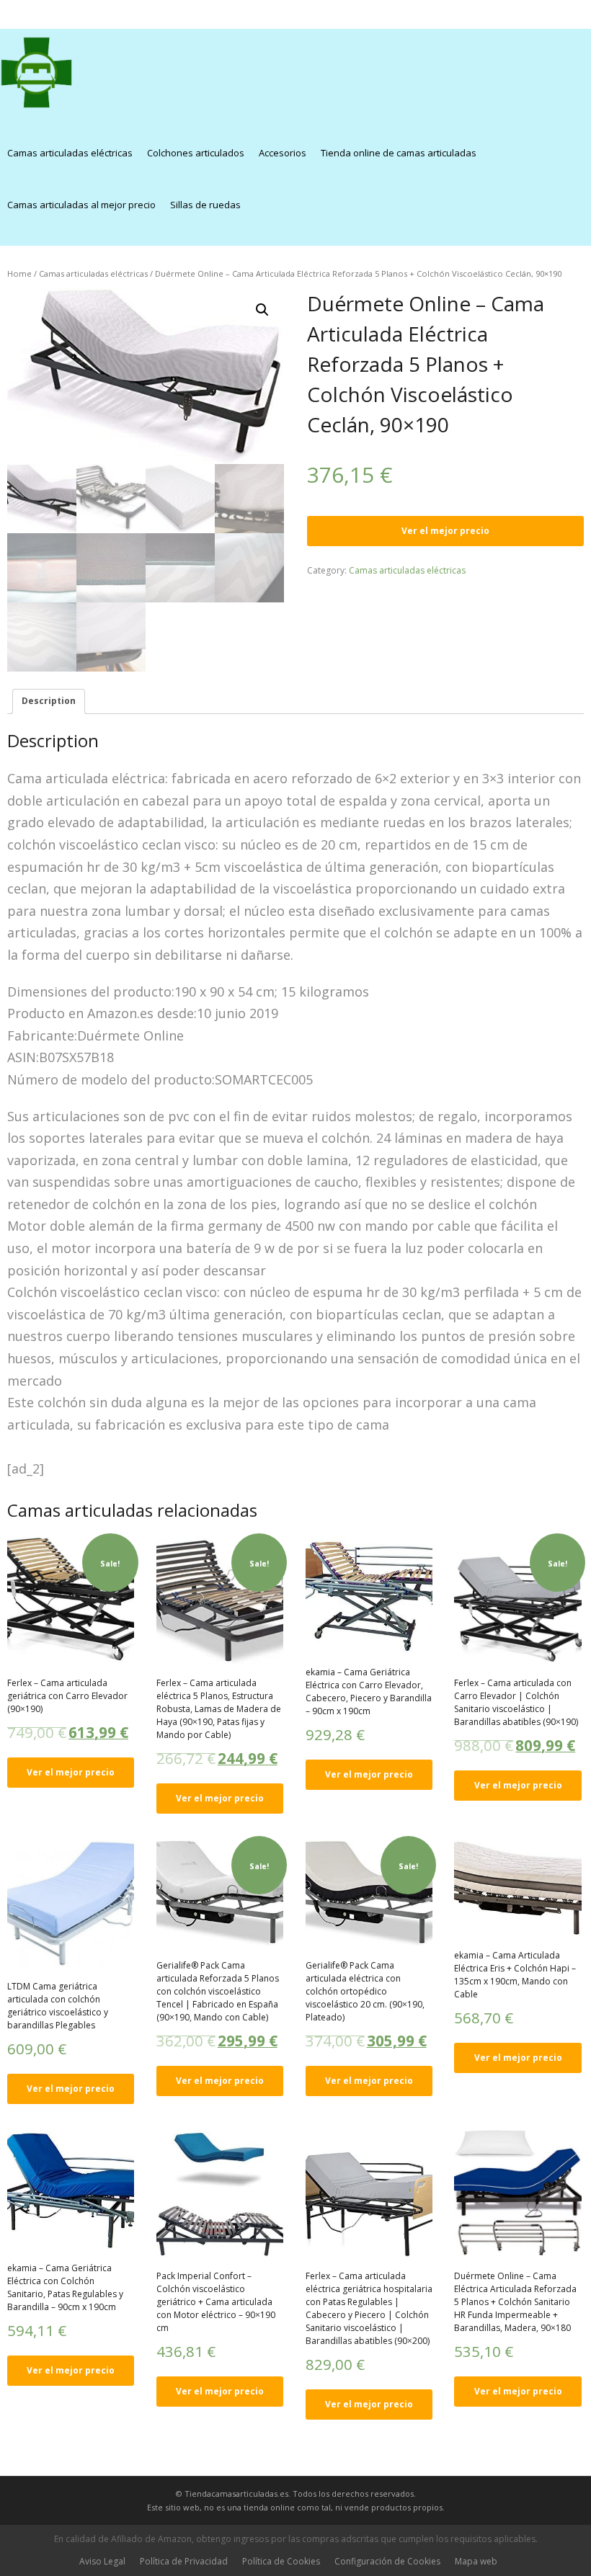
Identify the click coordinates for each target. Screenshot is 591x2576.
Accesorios (283, 153)
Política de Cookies (281, 2561)
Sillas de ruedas (205, 205)
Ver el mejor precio (445, 531)
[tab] (49, 701)
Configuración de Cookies (387, 2561)
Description (49, 701)
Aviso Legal (102, 2561)
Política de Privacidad (184, 2561)
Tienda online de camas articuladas (399, 153)
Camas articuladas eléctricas (70, 153)
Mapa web (476, 2561)
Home (19, 273)
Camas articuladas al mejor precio (81, 205)
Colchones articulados (196, 153)
